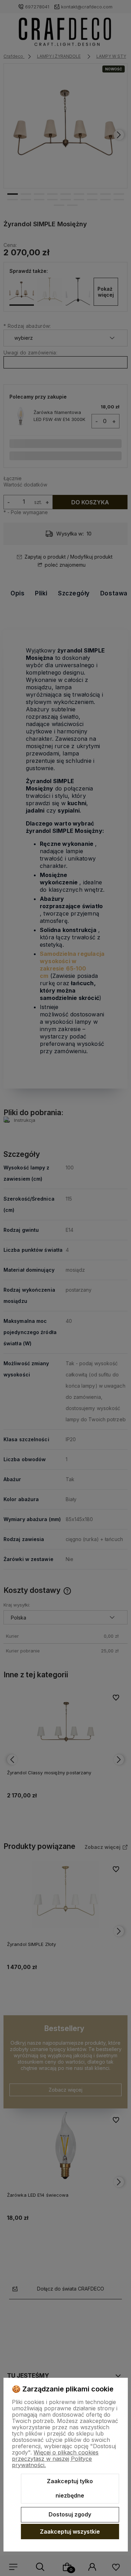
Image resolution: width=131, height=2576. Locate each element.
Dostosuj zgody (70, 2514)
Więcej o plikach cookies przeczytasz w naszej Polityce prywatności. (55, 2459)
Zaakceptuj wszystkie (70, 2532)
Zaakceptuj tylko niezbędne (70, 2488)
